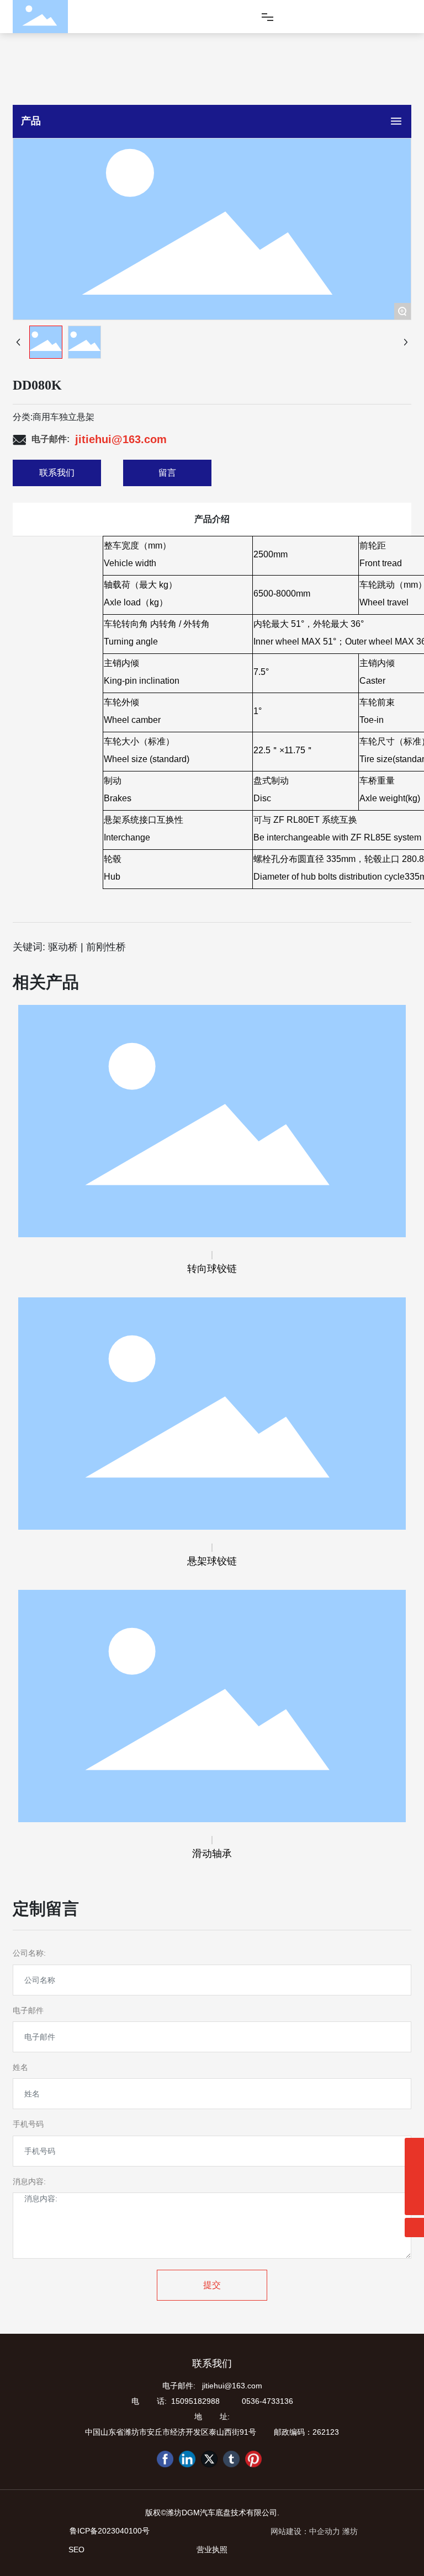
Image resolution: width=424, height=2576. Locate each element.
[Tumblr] (231, 2459)
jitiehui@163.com (121, 439)
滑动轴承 (212, 1854)
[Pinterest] (253, 2459)
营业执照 (212, 2550)
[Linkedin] (187, 2459)
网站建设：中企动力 (305, 2531)
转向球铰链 (212, 1269)
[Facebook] (165, 2459)
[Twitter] (209, 2459)
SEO (76, 2550)
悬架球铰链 (212, 1561)
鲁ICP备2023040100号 (110, 2531)
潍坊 (350, 2531)
